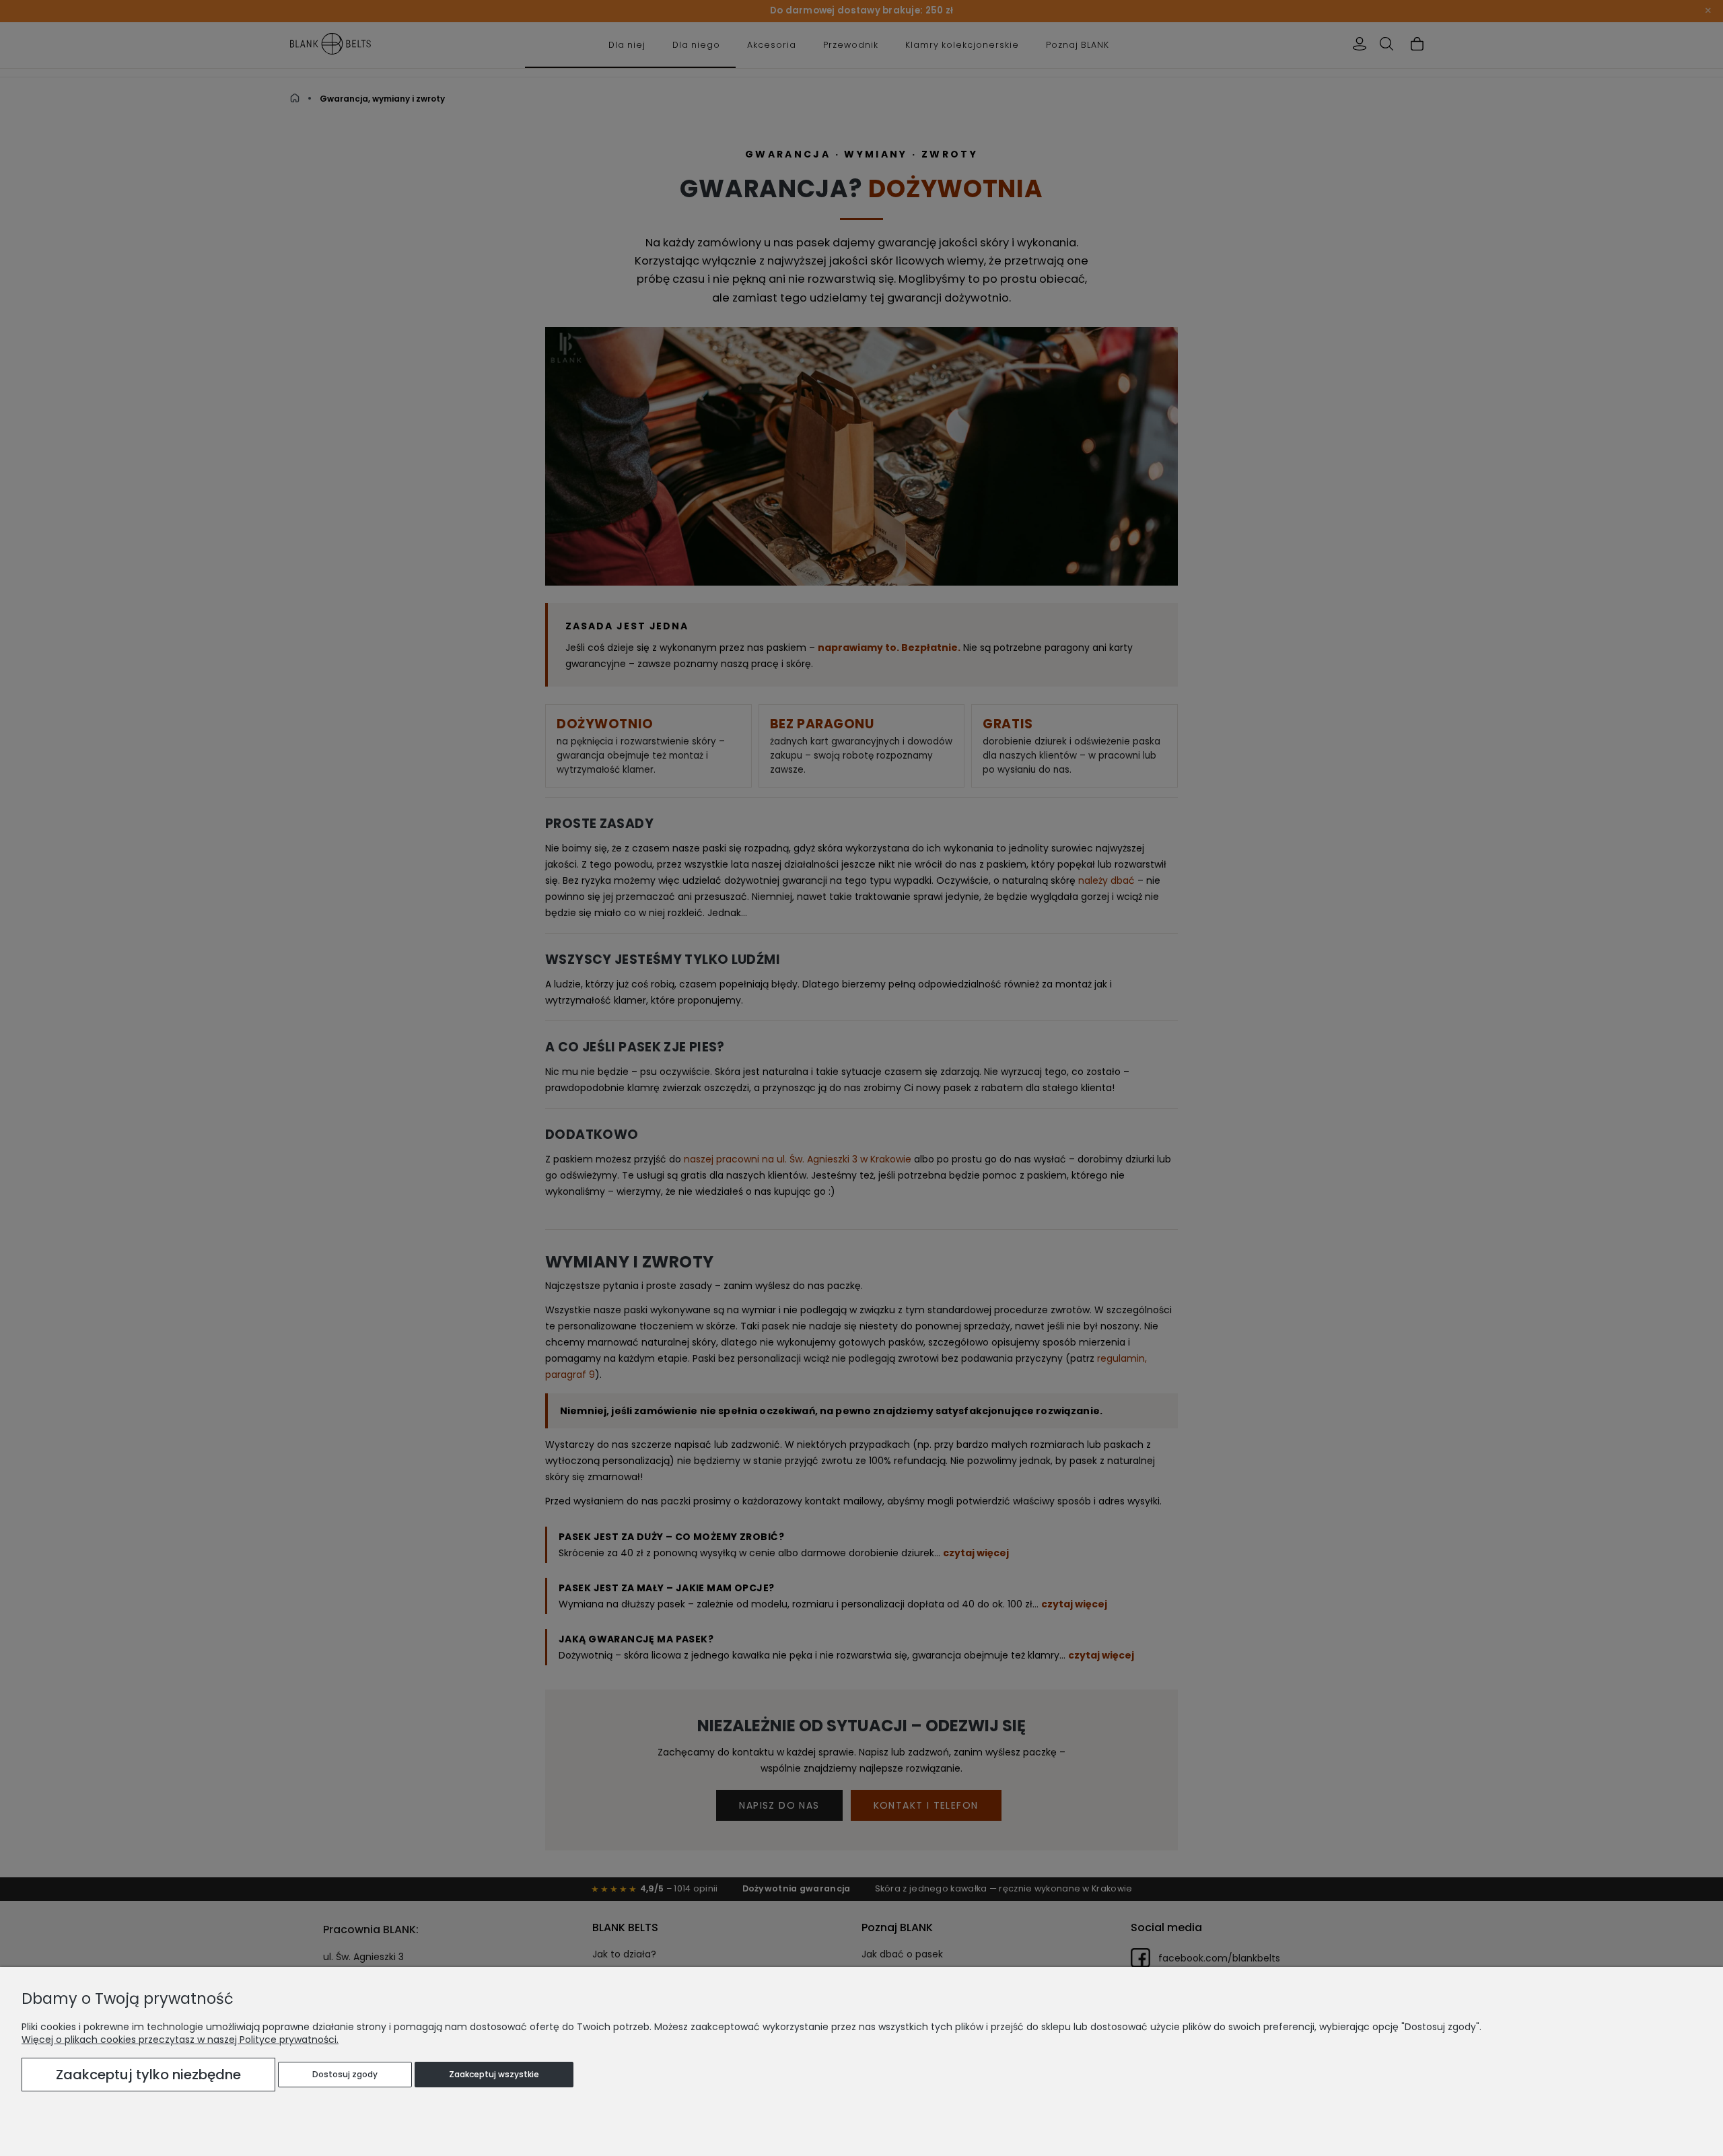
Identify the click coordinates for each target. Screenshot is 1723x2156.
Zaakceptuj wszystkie (494, 2074)
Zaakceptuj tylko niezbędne (148, 2075)
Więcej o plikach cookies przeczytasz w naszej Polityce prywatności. (180, 2040)
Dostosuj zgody (345, 2074)
